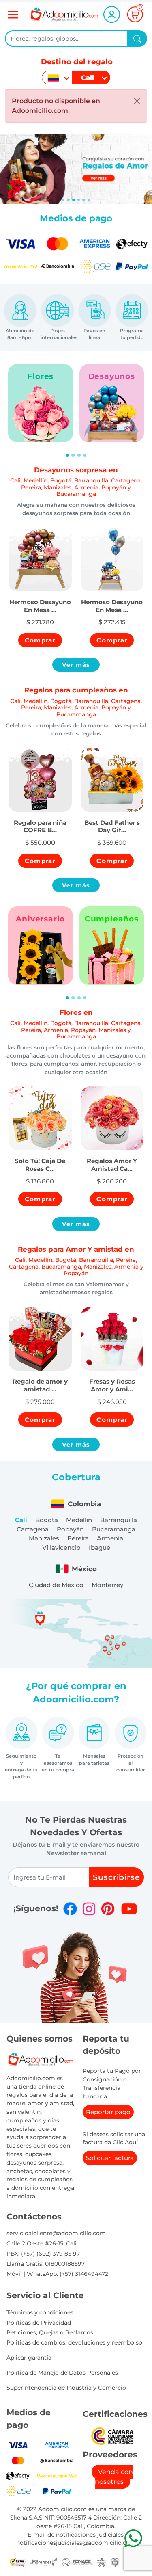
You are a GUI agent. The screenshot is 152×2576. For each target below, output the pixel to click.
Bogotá (47, 1520)
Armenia (110, 1538)
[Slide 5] (89, 200)
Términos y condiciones (40, 2312)
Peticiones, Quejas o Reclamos (50, 2332)
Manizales (44, 1538)
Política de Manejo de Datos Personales (62, 2373)
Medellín (79, 1520)
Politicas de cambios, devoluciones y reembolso (74, 2342)
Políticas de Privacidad (39, 2323)
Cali (21, 1520)
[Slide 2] (74, 200)
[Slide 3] (79, 200)
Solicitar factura (110, 2158)
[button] (40, 601)
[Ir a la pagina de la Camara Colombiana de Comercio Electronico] (112, 2435)
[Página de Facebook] (70, 1909)
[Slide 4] (84, 200)
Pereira (78, 1538)
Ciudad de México (56, 1585)
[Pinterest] (108, 1909)
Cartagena (33, 1529)
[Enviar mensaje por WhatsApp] (133, 2538)
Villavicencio (61, 1548)
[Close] (137, 101)
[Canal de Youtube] (129, 1909)
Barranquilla (119, 1520)
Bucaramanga (114, 1529)
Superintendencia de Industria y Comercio (66, 2388)
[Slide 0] (63, 200)
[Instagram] (89, 1909)
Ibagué (100, 1548)
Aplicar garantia (29, 2358)
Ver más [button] (76, 665)
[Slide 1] (68, 200)
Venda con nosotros (114, 2477)
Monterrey (107, 1585)
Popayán (70, 1529)
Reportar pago (108, 2112)
